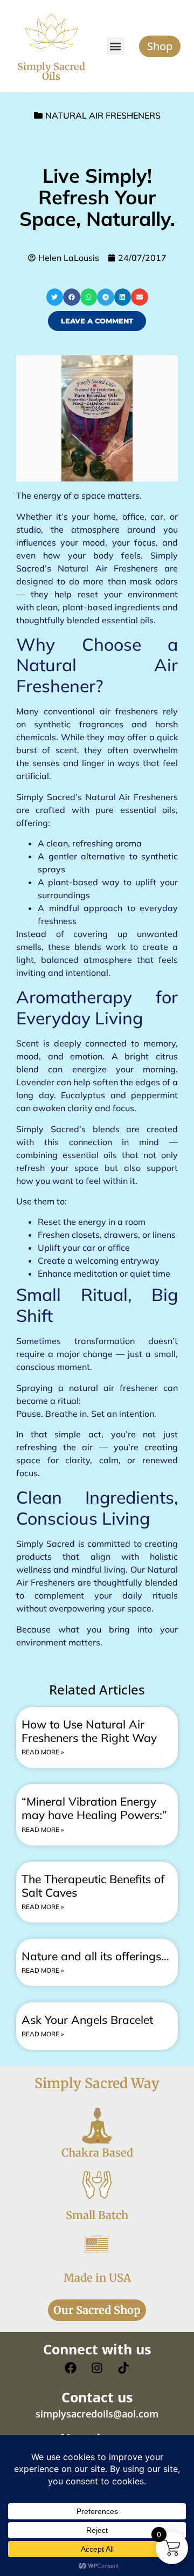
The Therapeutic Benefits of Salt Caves (93, 1886)
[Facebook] (71, 2368)
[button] (116, 46)
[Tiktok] (123, 2368)
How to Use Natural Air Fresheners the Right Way (89, 1731)
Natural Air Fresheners (103, 115)
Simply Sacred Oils (51, 71)
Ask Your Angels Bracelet (87, 2020)
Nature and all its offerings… (95, 1956)
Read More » (43, 1752)
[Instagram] (97, 2368)
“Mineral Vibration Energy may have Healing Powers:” (94, 1808)
